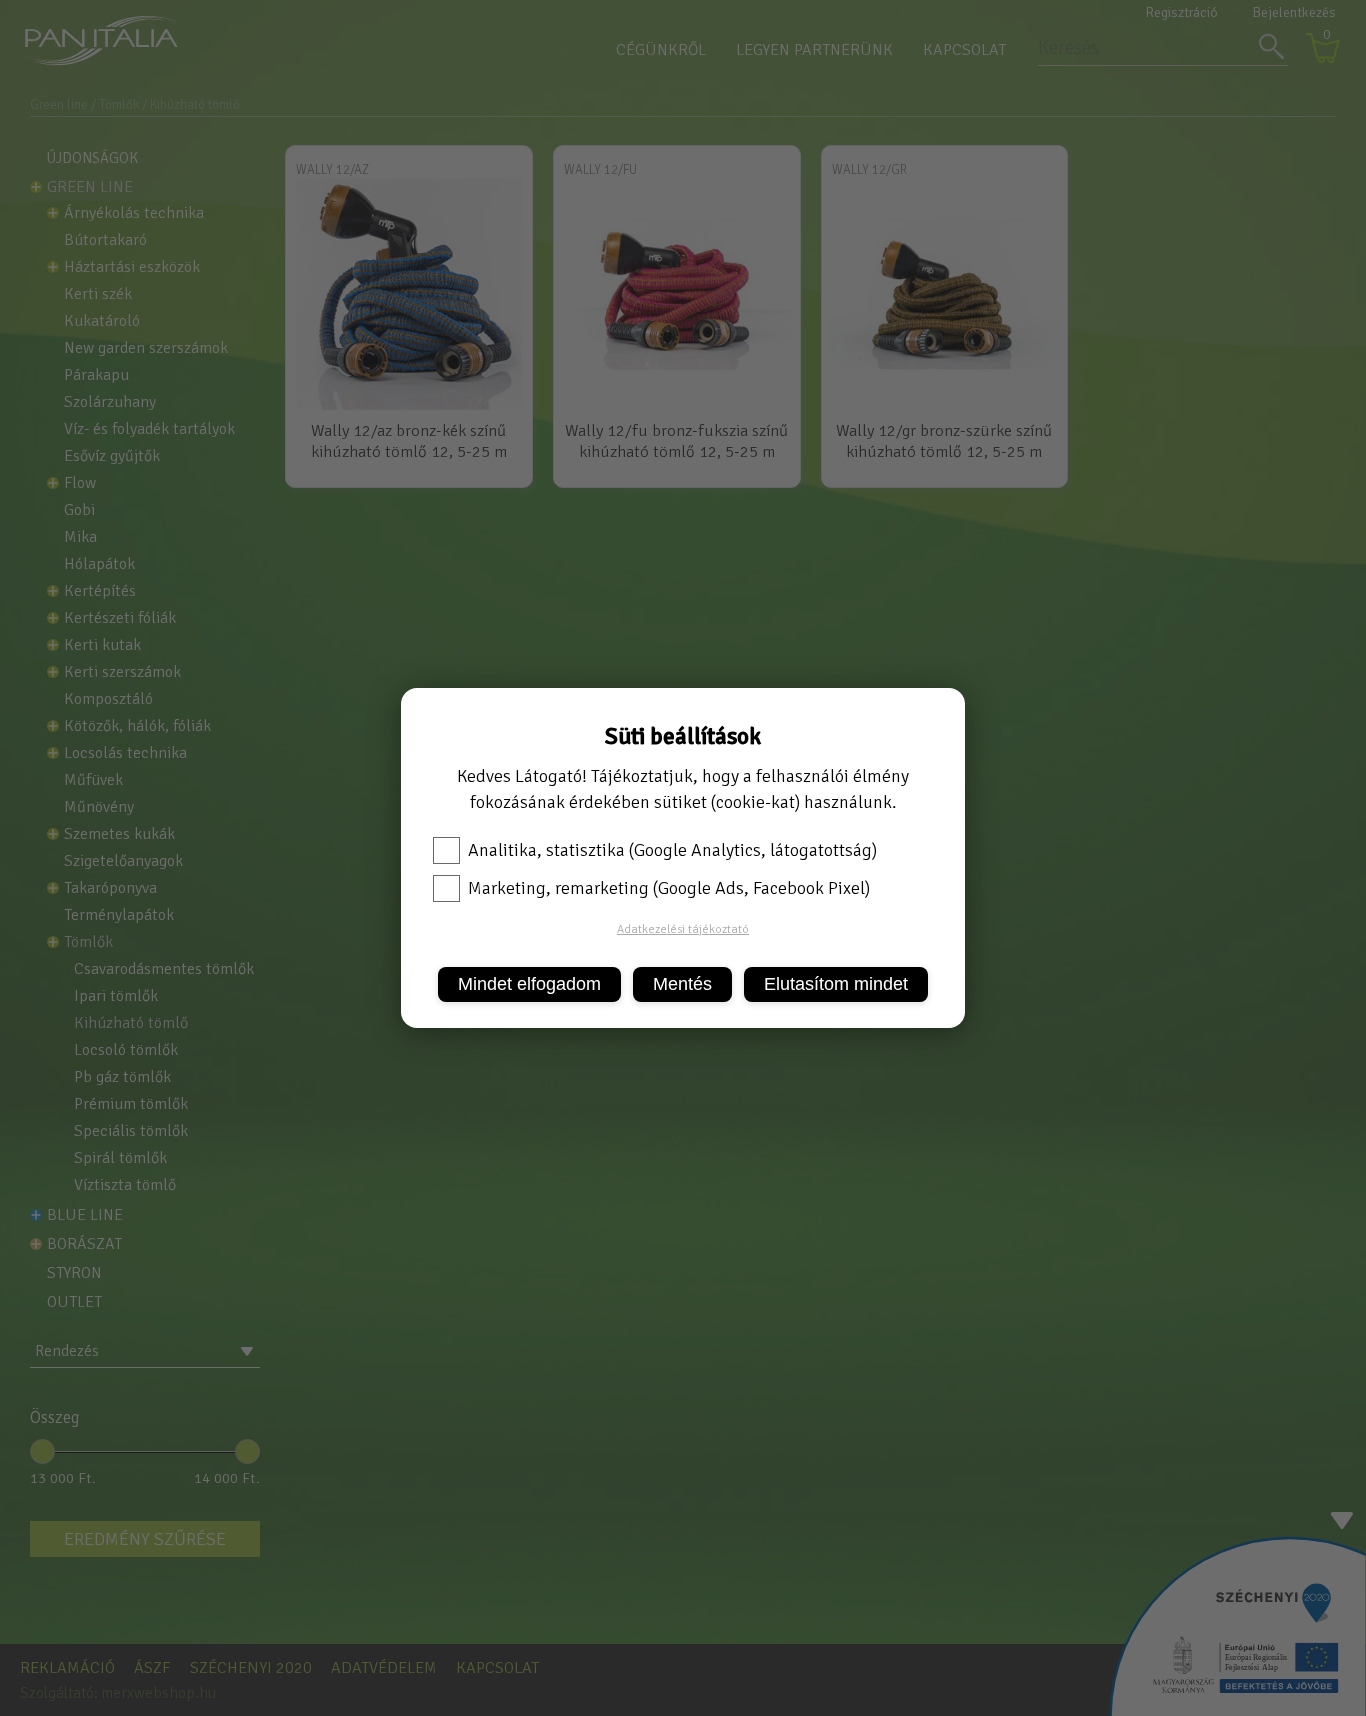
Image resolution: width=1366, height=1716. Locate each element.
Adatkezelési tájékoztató (683, 929)
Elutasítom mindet (836, 984)
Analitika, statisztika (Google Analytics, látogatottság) (672, 850)
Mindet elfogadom (529, 984)
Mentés (682, 984)
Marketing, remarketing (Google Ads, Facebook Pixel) (669, 888)
